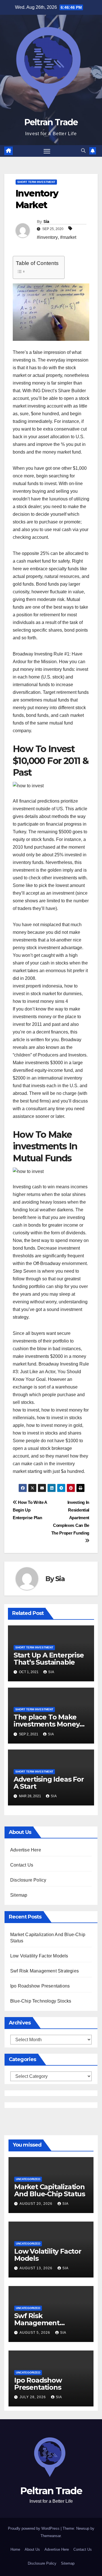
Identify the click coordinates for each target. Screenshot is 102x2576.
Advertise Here (26, 1850)
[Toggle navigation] (47, 151)
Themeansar (51, 2536)
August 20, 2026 (37, 2204)
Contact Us (22, 1865)
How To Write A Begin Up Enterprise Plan (30, 1510)
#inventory (47, 237)
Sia (46, 222)
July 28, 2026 (33, 2397)
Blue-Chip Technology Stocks (41, 2001)
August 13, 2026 (37, 2268)
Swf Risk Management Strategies (44, 1971)
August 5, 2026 (35, 2333)
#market (68, 237)
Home (15, 2549)
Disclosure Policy (28, 1880)
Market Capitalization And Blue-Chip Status (50, 2190)
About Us (32, 2549)
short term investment (36, 182)
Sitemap (19, 1895)
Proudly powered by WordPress (34, 2528)
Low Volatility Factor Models (39, 1956)
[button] (83, 151)
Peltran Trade (51, 122)
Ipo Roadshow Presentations (40, 1986)
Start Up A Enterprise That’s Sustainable (49, 1659)
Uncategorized (28, 2179)
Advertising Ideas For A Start (49, 1783)
